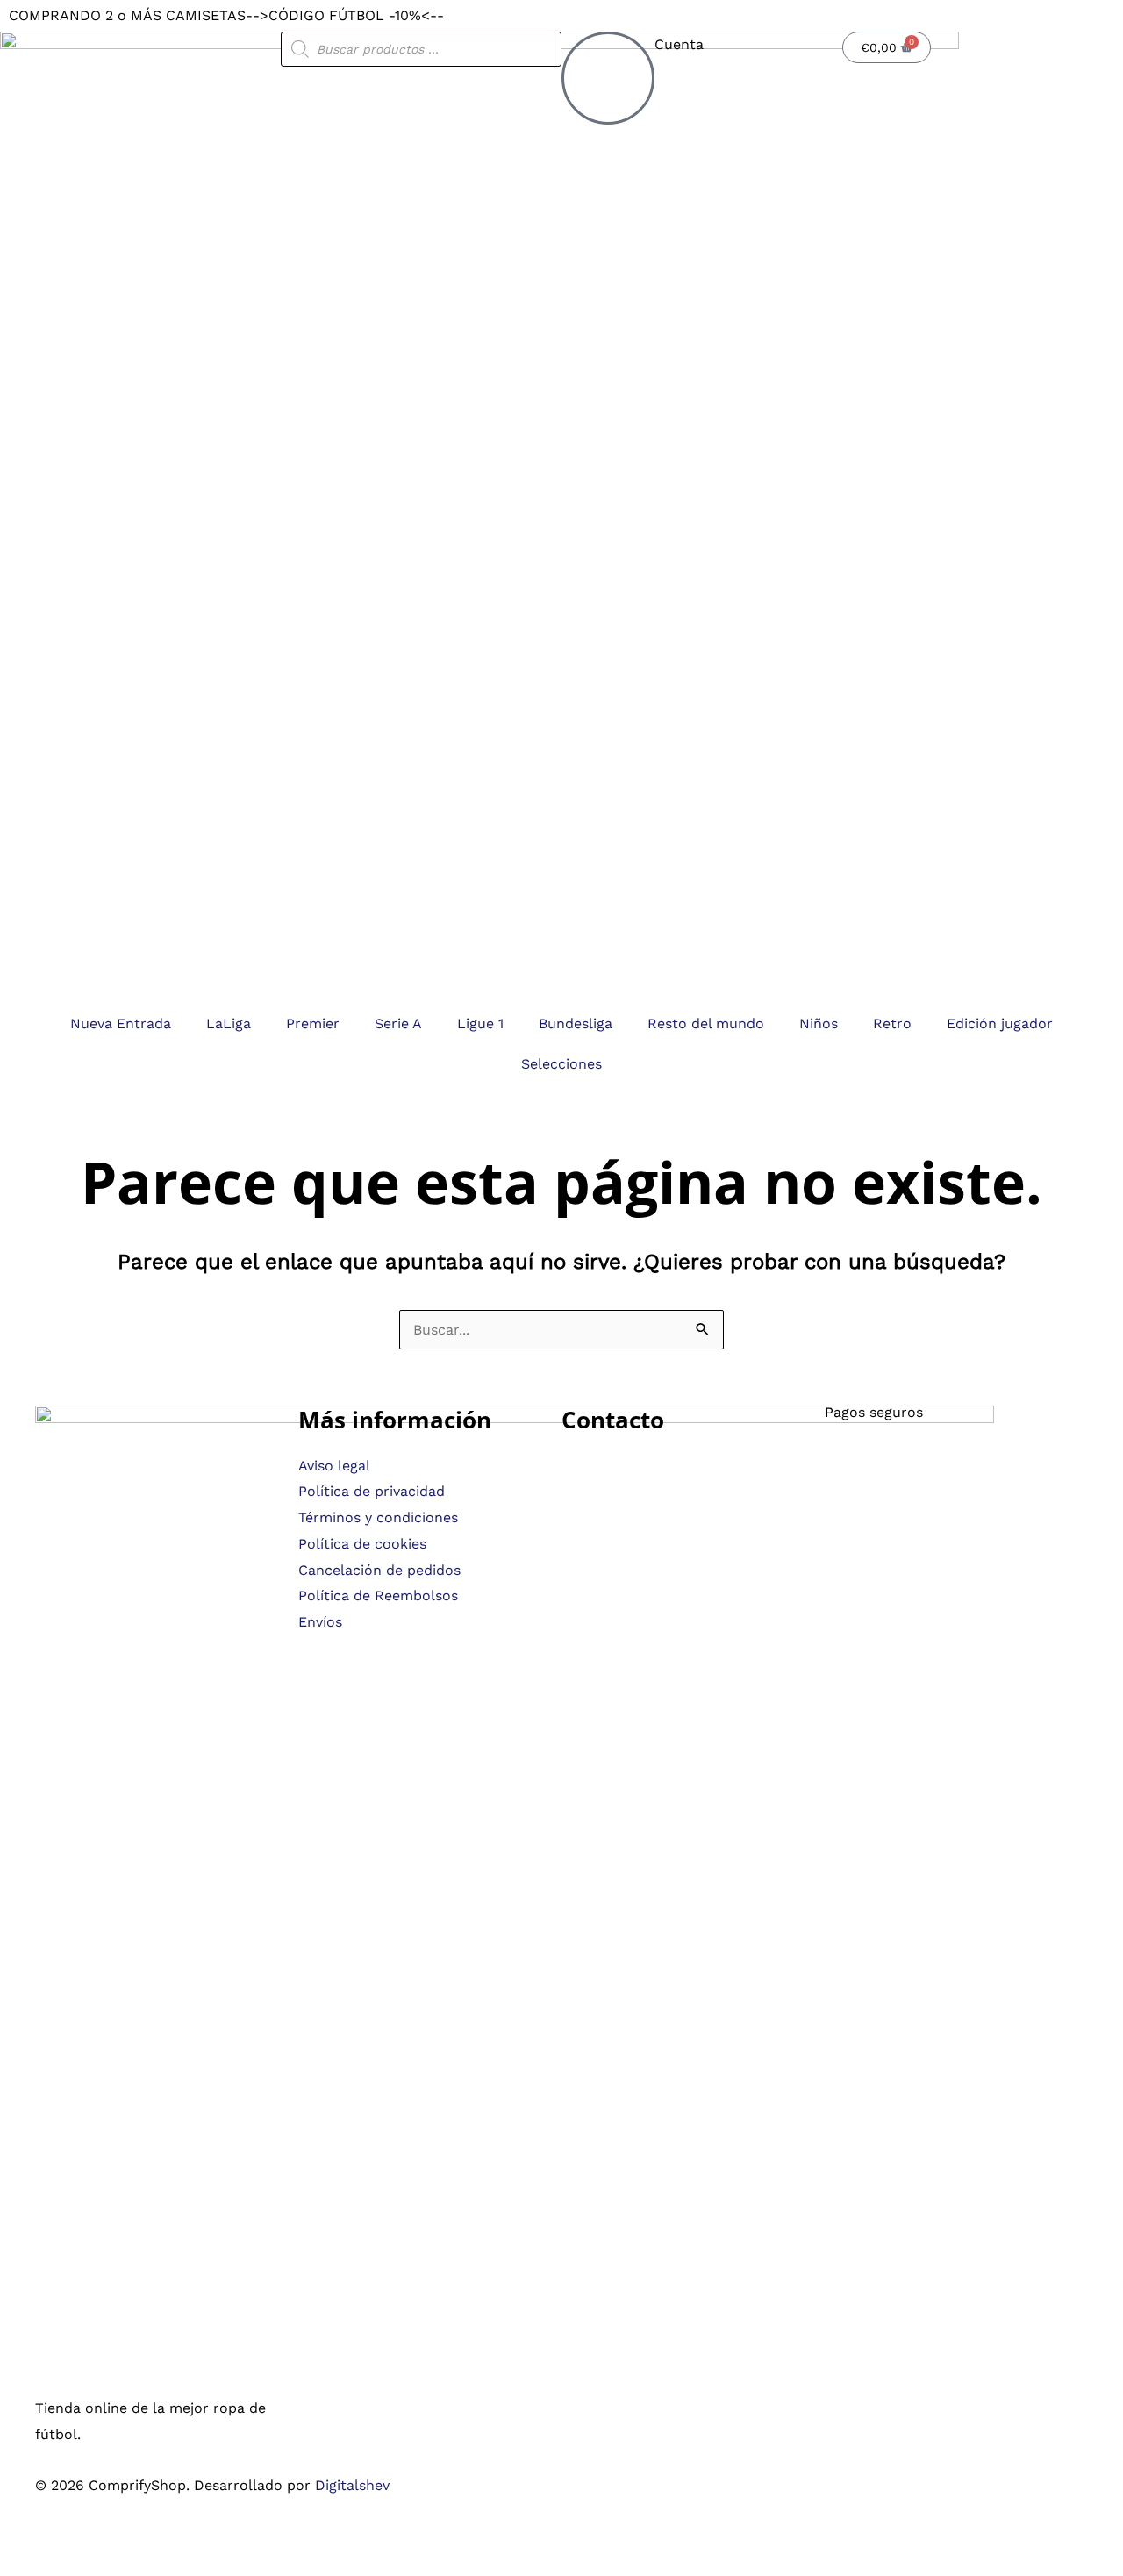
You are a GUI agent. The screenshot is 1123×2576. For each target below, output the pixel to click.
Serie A (398, 1023)
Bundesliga (576, 1023)
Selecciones (561, 1064)
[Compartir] (97, 2541)
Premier (313, 1023)
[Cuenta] (608, 78)
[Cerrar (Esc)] (136, 2541)
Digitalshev (352, 2485)
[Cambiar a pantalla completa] (57, 2541)
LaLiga (229, 1023)
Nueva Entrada (121, 1023)
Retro (892, 1023)
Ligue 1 (480, 1023)
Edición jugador (1000, 1023)
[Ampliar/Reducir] (18, 2541)
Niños (819, 1023)
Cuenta (679, 44)
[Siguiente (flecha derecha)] (57, 2567)
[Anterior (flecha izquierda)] (18, 2567)
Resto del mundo (706, 1023)
